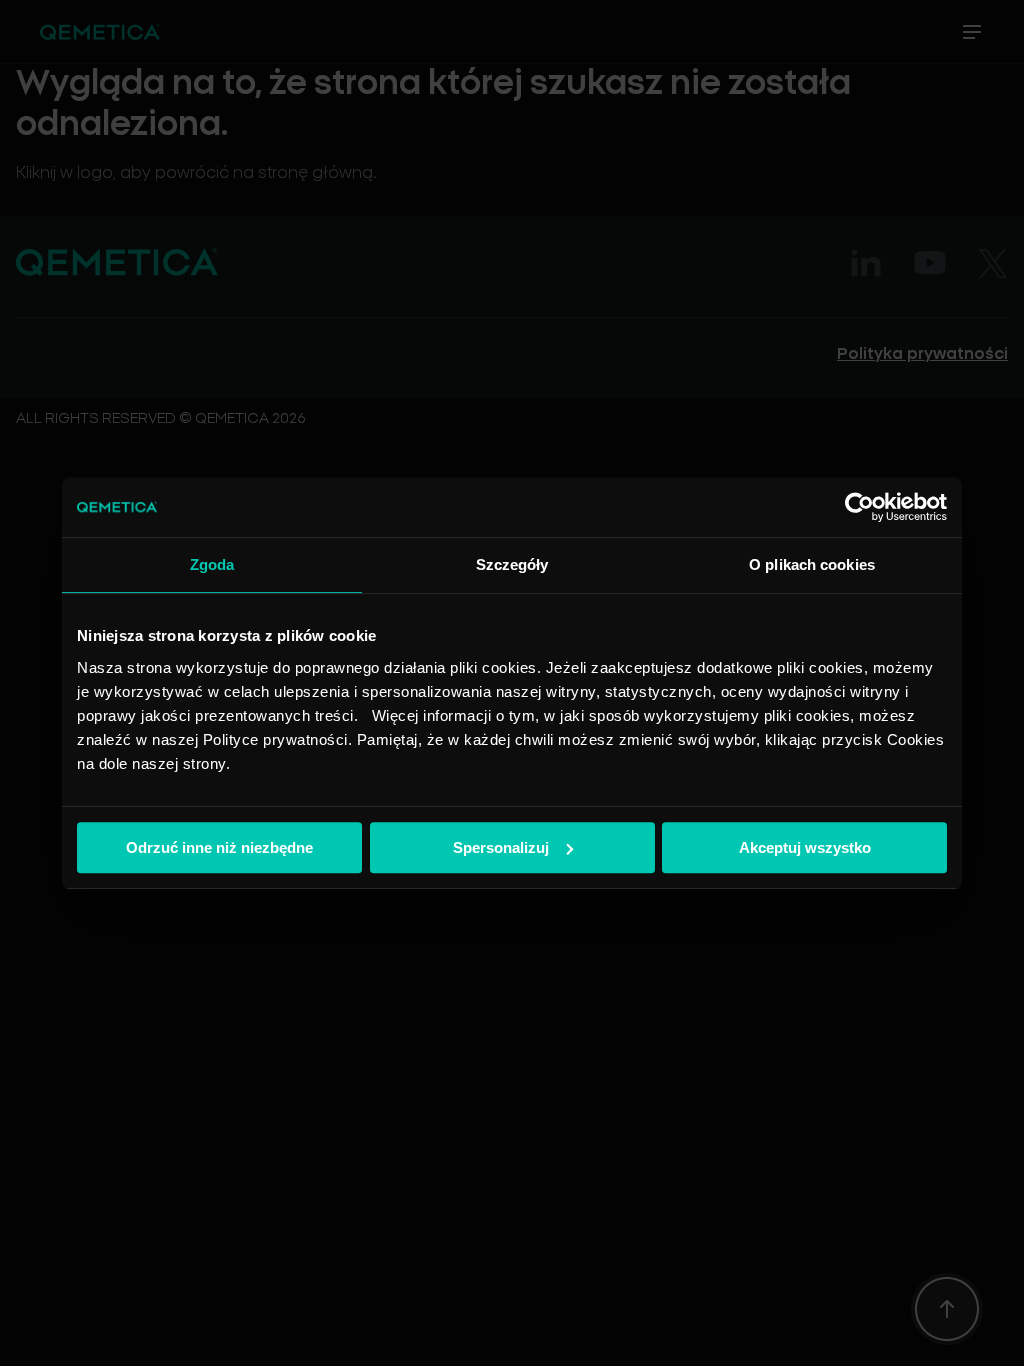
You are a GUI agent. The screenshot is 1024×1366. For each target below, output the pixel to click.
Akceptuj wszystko (805, 847)
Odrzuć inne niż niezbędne (219, 847)
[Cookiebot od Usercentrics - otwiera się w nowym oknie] (859, 507)
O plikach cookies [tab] (812, 564)
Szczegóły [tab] (512, 564)
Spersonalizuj (501, 847)
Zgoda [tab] (212, 564)
